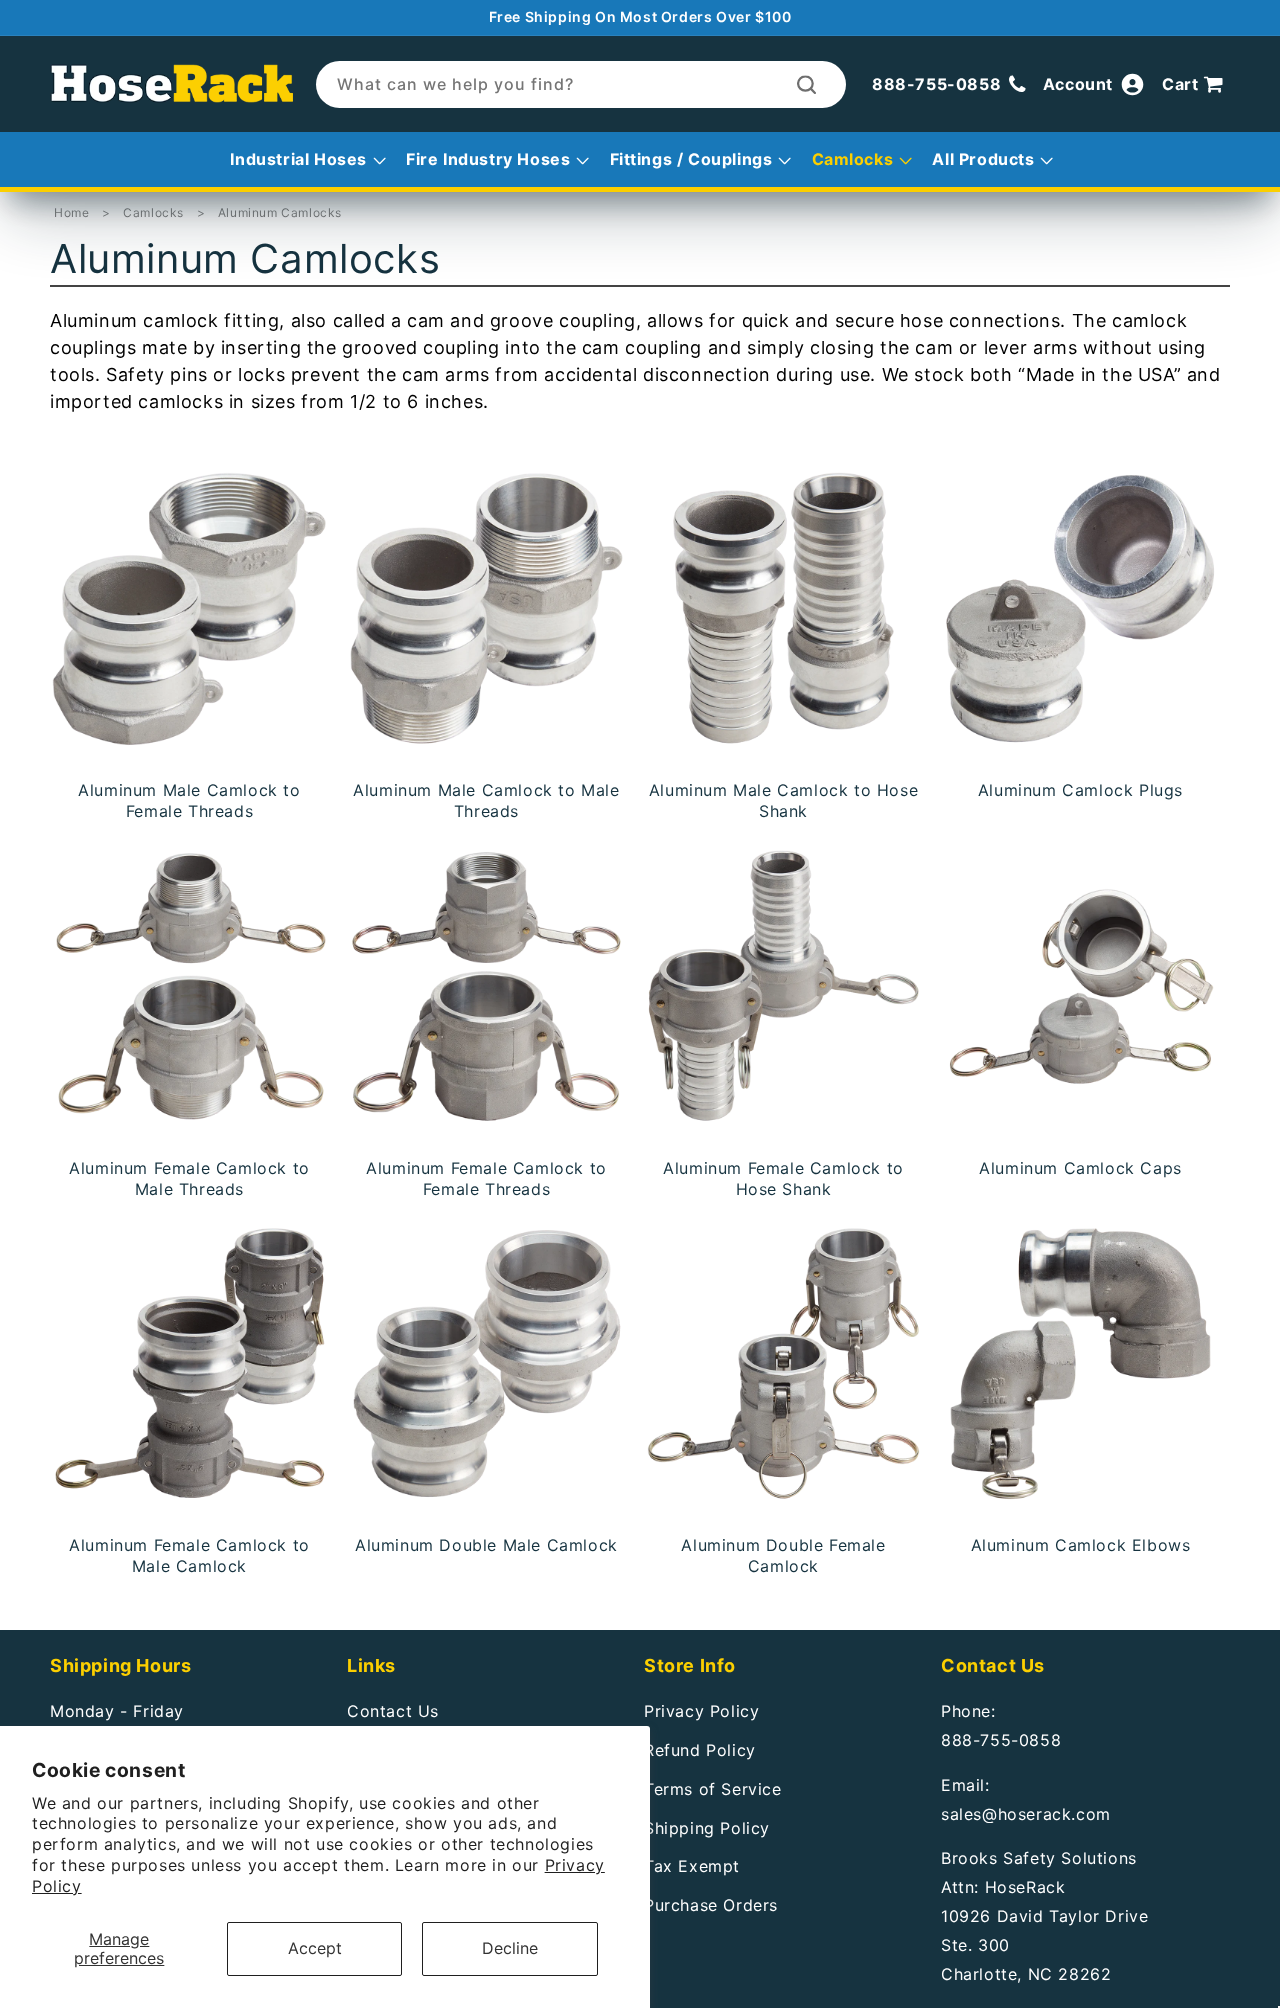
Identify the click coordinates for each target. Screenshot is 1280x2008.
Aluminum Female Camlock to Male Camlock (189, 1555)
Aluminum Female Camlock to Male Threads (189, 1178)
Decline (510, 1948)
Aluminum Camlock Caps (1080, 1168)
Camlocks (155, 212)
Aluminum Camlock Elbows (1081, 1545)
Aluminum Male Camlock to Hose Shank (783, 800)
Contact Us (393, 1711)
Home (71, 212)
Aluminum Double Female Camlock (783, 1555)
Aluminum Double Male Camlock (486, 1545)
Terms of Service (713, 1789)
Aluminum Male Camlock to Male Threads (486, 800)
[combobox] (581, 84)
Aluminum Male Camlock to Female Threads (189, 800)
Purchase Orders (711, 1905)
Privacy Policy (701, 1711)
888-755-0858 (1001, 1740)
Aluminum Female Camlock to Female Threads (486, 1178)
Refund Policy (700, 1750)
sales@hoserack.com (1026, 1814)
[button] (1196, 85)
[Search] (806, 84)
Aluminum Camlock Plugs (1080, 790)
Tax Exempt (692, 1866)
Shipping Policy (707, 1828)
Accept (315, 1948)
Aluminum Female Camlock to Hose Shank (783, 1178)
